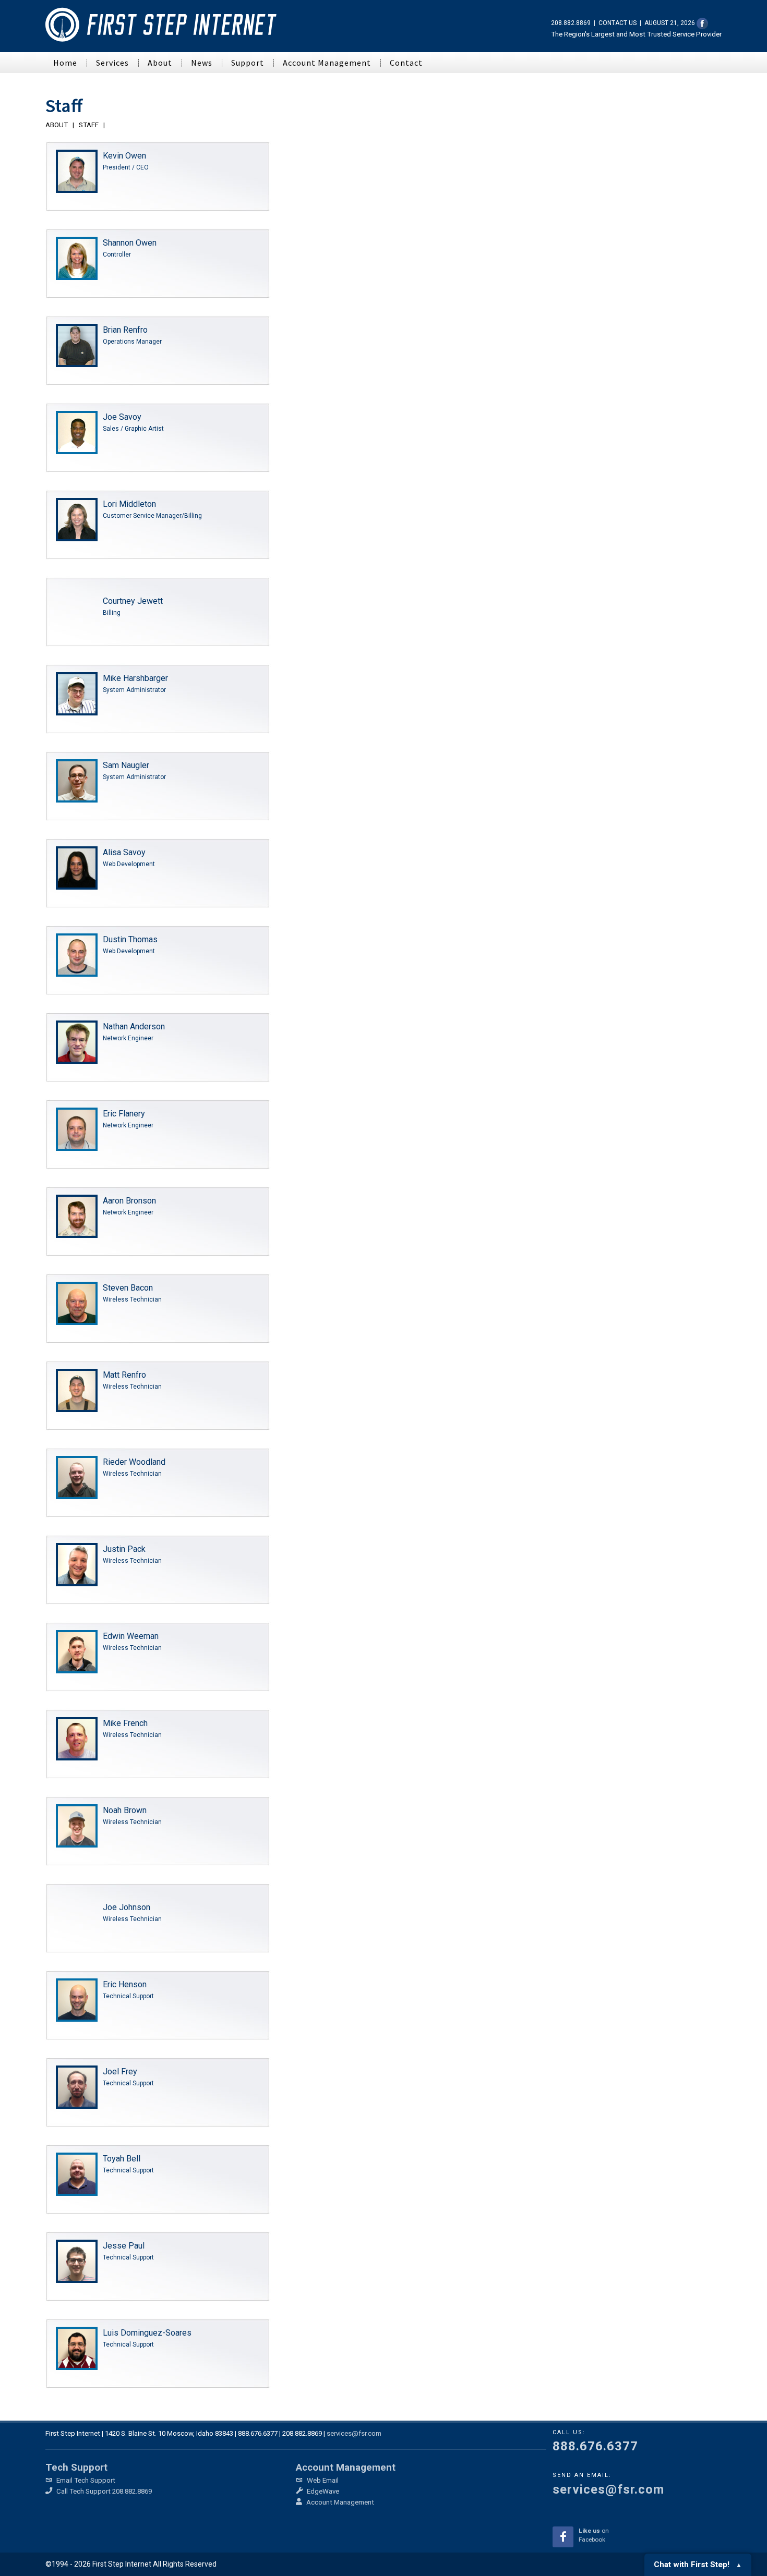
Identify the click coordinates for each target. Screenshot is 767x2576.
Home (65, 63)
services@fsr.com (354, 2433)
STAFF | (93, 125)
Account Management (327, 63)
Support (248, 63)
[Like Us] (702, 23)
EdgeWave (322, 2491)
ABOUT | (61, 125)
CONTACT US (618, 23)
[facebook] (563, 2537)
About (160, 63)
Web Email (322, 2480)
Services (112, 63)
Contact (406, 63)
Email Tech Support (85, 2480)
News (202, 63)
